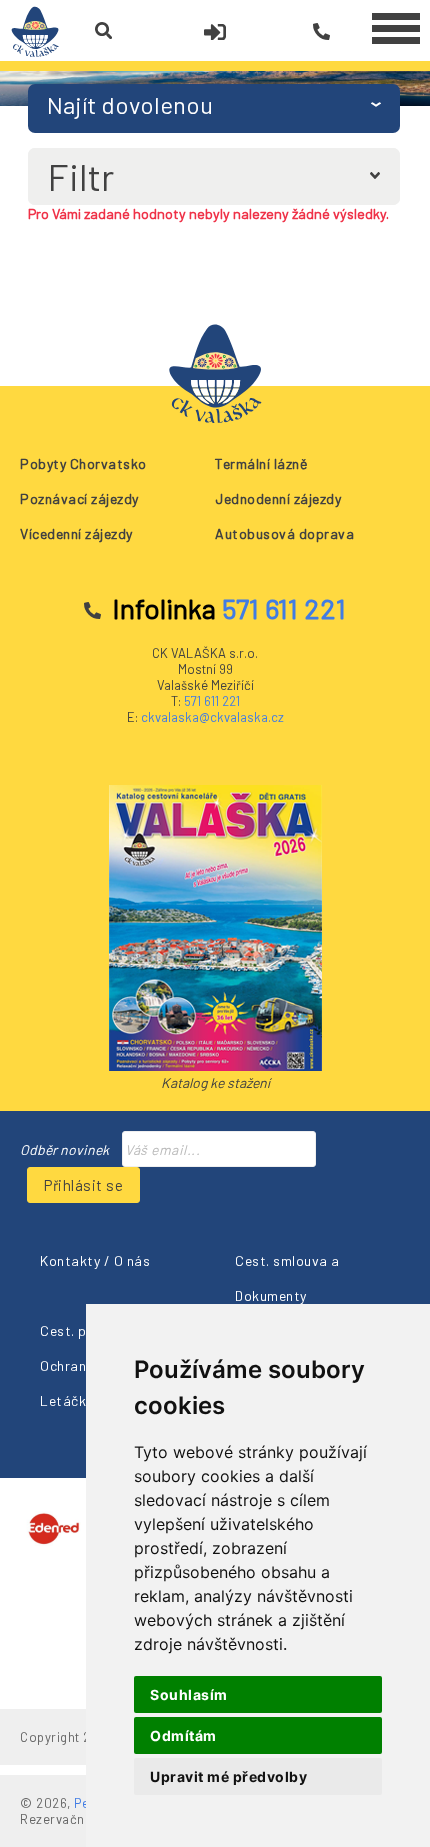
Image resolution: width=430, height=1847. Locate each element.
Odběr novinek (64, 1149)
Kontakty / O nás (95, 1260)
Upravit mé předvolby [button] (228, 1776)
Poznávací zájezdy (79, 498)
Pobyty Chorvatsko (83, 463)
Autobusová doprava (284, 533)
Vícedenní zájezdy (76, 533)
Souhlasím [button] (189, 1694)
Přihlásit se (83, 1185)
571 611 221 (212, 701)
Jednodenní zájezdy (278, 498)
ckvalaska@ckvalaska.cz (212, 717)
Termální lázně (261, 463)
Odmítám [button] (183, 1735)
